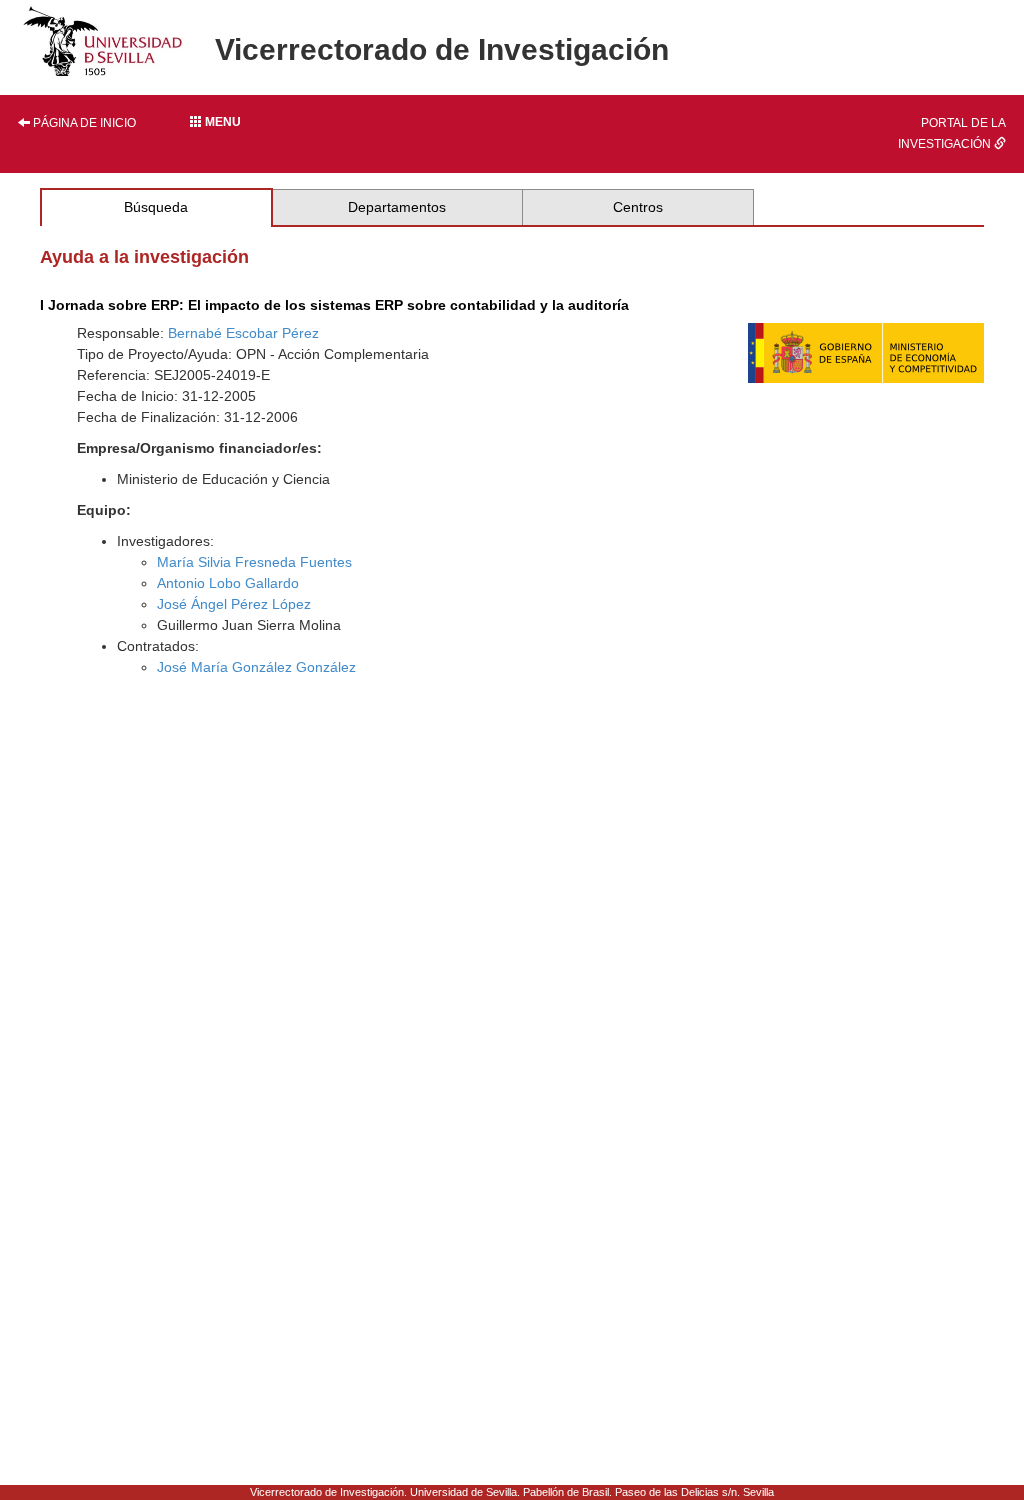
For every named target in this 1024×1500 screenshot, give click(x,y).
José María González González (256, 667)
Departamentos (397, 207)
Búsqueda (156, 207)
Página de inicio (83, 123)
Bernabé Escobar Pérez (243, 333)
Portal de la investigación (952, 133)
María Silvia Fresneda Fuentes (254, 562)
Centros (638, 207)
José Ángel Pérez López (234, 604)
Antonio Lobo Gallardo (228, 583)
